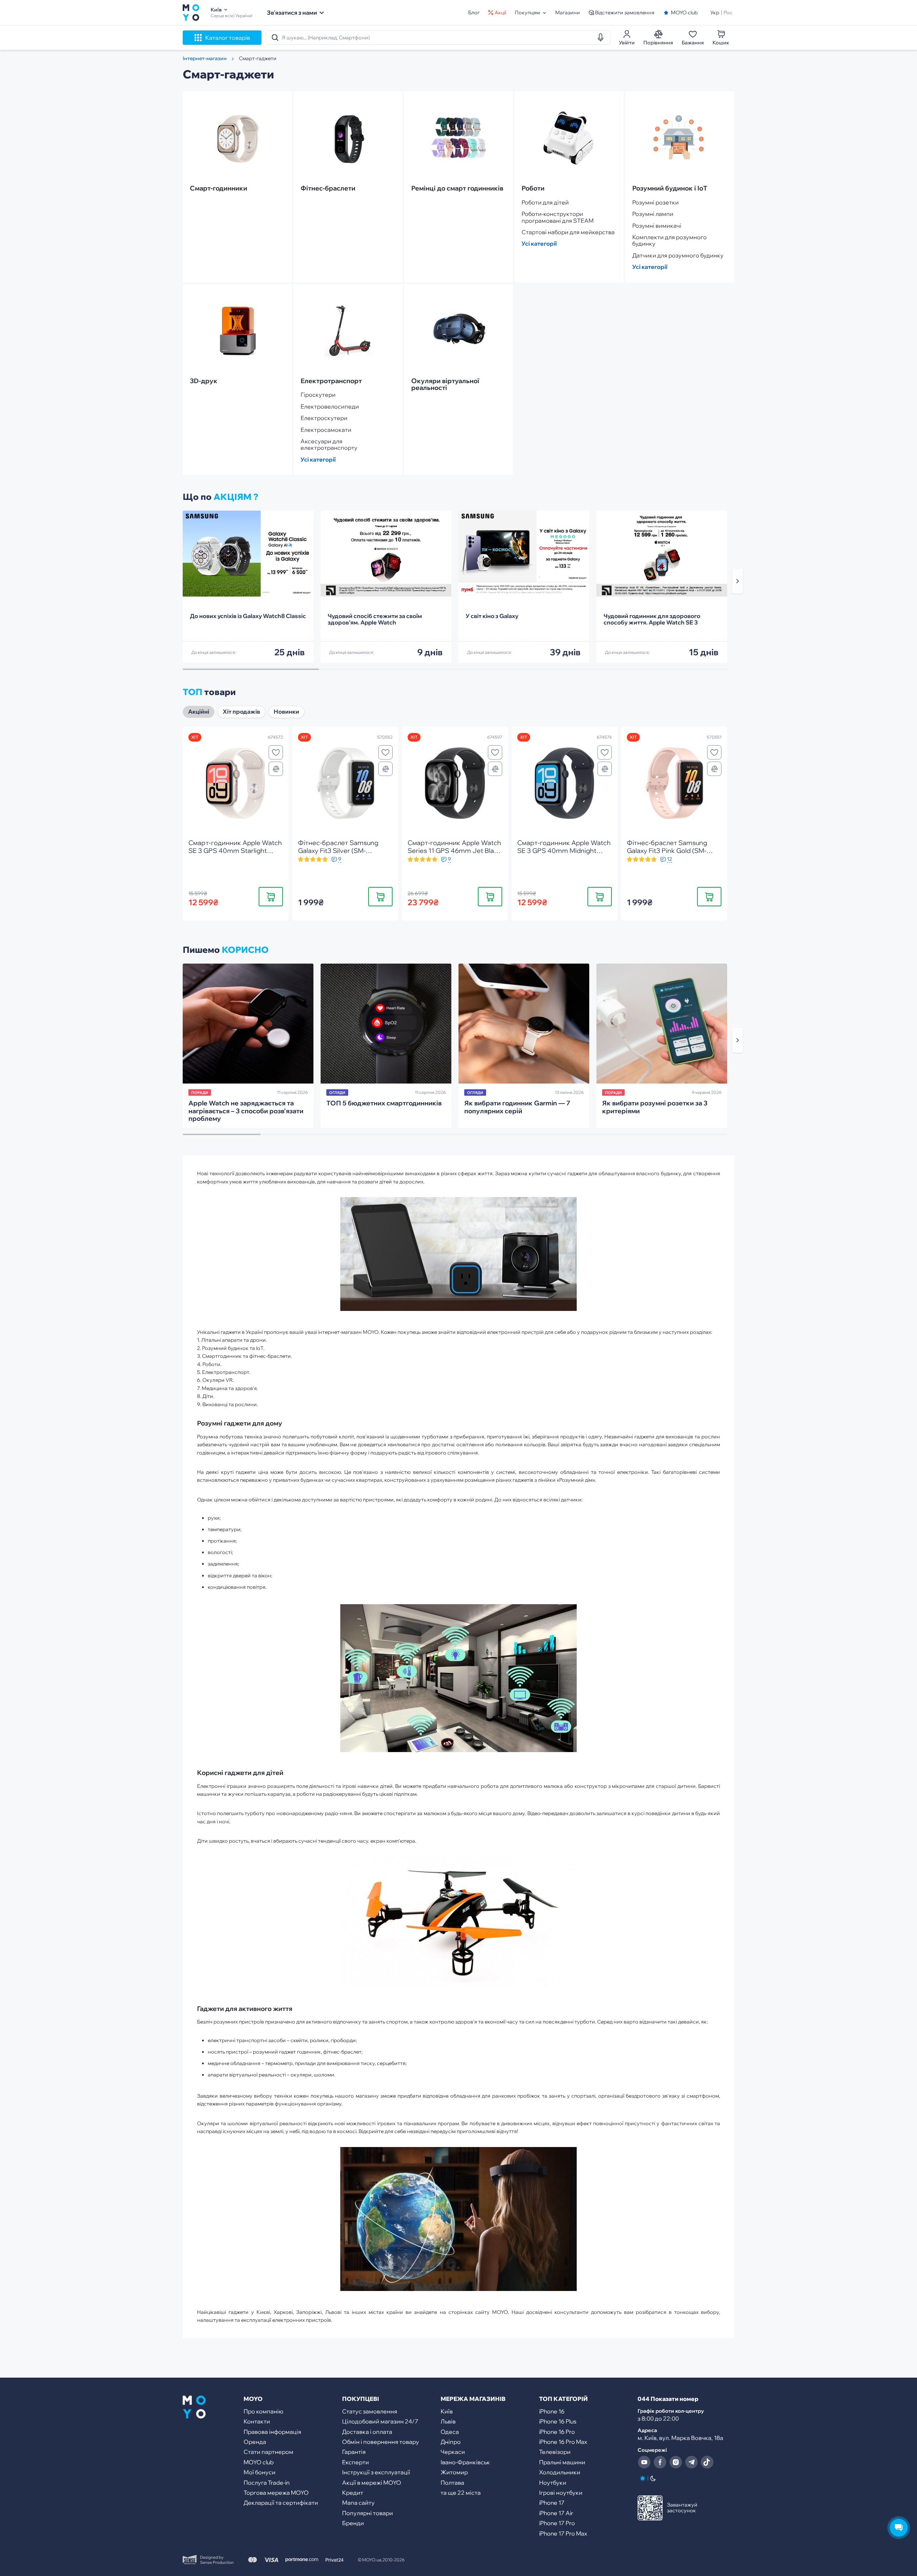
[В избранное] (276, 752)
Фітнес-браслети (328, 188)
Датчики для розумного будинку (678, 255)
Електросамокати (326, 430)
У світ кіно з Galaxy (492, 616)
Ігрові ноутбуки (561, 2493)
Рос (728, 13)
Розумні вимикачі (657, 226)
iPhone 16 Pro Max (563, 2442)
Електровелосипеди (330, 406)
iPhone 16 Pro (557, 2432)
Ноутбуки (553, 2483)
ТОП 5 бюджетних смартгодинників (384, 1103)
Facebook (660, 2462)
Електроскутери (324, 418)
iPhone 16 (552, 2411)
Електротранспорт (331, 381)
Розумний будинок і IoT (670, 188)
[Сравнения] (276, 769)
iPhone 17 (552, 2503)
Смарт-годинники (219, 188)
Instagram (676, 2462)
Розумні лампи (653, 214)
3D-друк (204, 381)
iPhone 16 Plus (558, 2421)
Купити (271, 896)
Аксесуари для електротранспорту (329, 445)
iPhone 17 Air (556, 2513)
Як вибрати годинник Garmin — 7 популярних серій (517, 1107)
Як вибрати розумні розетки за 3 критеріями (655, 1107)
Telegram (691, 2462)
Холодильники (560, 2472)
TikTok (707, 2462)
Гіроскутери (318, 395)
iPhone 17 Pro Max (563, 2533)
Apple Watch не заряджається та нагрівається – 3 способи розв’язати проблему (246, 1111)
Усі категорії (539, 243)
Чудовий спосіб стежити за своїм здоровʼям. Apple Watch (375, 619)
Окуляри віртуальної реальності (445, 385)
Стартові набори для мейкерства (568, 232)
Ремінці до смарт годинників (457, 188)
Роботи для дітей (545, 202)
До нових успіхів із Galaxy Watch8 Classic (248, 616)
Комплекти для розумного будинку (669, 240)
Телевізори (555, 2452)
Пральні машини (562, 2462)
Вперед (738, 581)
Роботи (533, 188)
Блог (474, 13)
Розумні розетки (656, 202)
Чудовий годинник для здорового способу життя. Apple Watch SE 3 (652, 619)
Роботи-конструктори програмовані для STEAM (558, 217)
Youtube (644, 2462)
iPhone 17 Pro (557, 2523)
